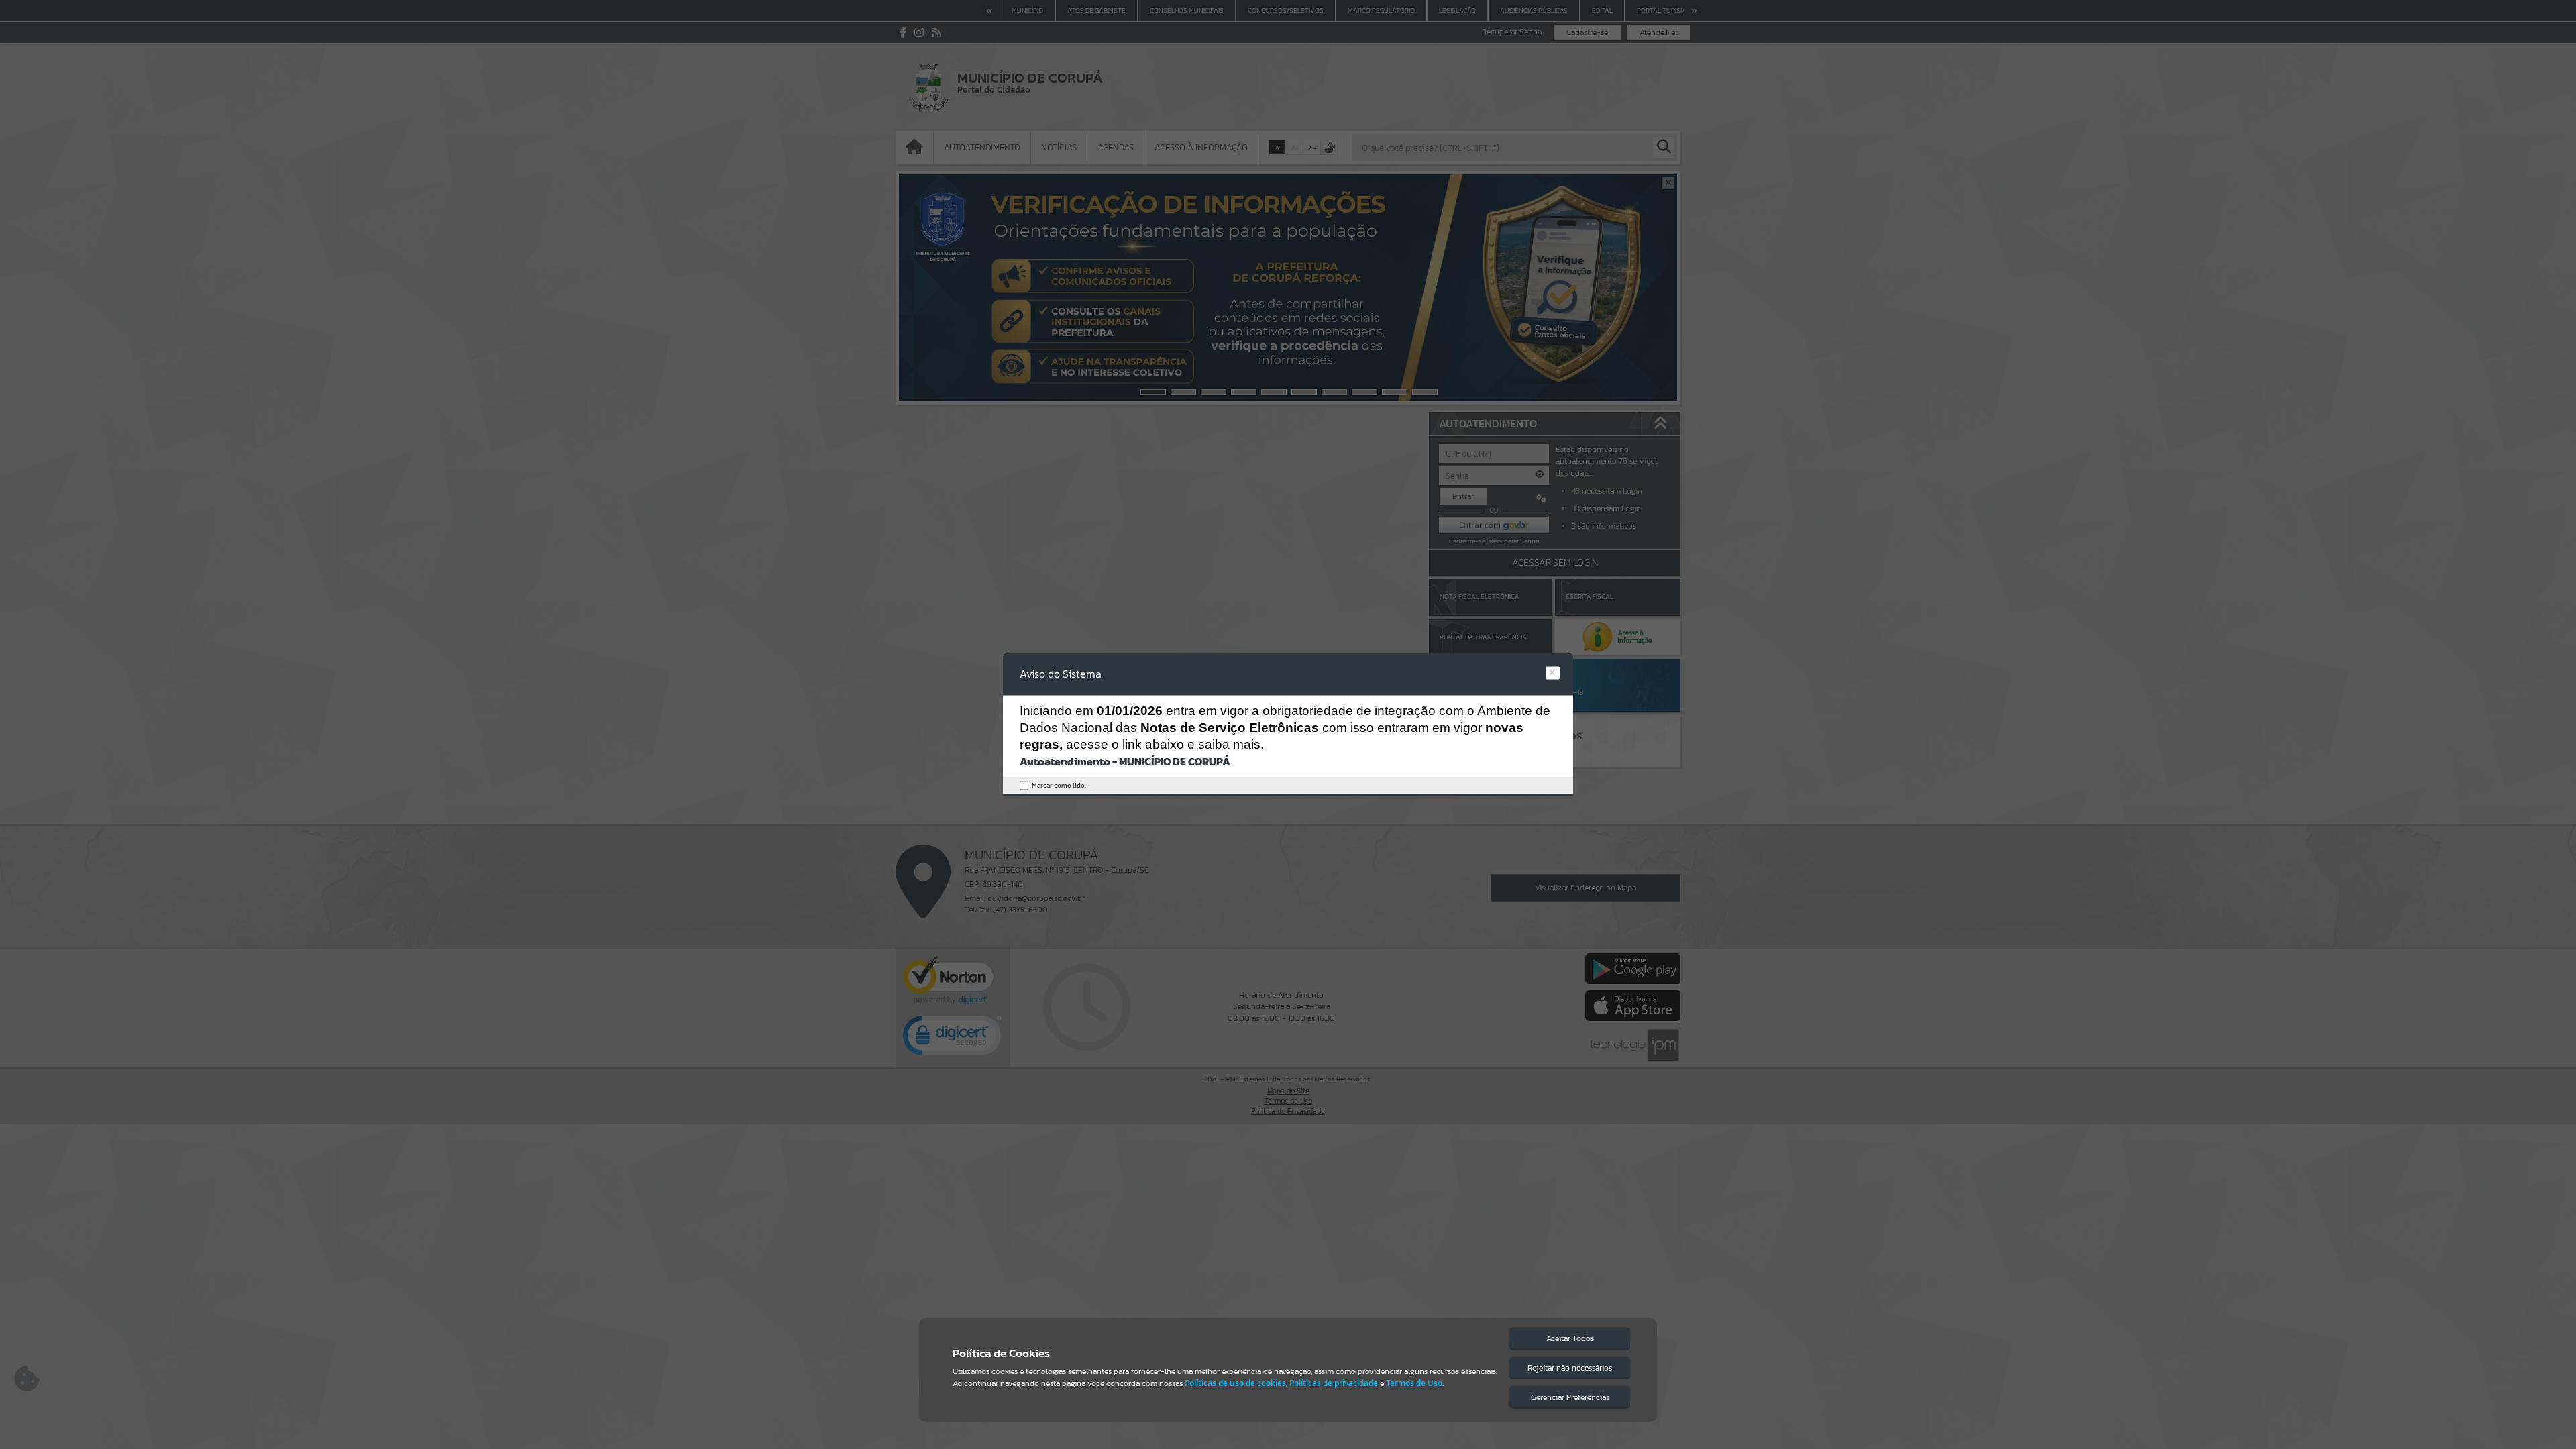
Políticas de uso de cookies (1235, 1383)
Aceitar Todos (1570, 1338)
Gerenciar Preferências (1570, 1397)
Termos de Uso (1414, 1383)
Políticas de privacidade (1334, 1383)
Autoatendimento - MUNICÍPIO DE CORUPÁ (1125, 761)
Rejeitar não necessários (1570, 1368)
